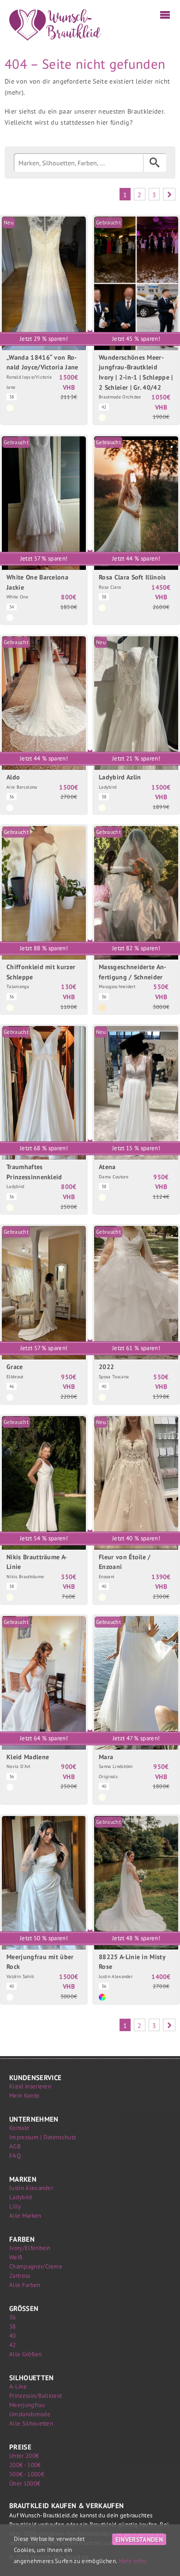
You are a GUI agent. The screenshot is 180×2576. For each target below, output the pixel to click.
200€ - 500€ (25, 2465)
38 (13, 2326)
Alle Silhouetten (31, 2423)
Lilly (15, 2206)
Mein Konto (24, 2096)
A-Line (18, 2386)
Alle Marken (25, 2216)
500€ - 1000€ (27, 2474)
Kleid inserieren (30, 2086)
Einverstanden (139, 2539)
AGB (15, 2146)
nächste (169, 194)
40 (13, 2336)
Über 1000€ (25, 2483)
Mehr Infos (133, 2561)
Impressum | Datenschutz (43, 2137)
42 (13, 2345)
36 (13, 2317)
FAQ (15, 2156)
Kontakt (19, 2128)
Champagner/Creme (36, 2266)
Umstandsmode (30, 2414)
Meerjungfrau (27, 2405)
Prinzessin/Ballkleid (36, 2396)
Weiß (16, 2257)
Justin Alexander (31, 2188)
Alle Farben (25, 2285)
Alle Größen (26, 2354)
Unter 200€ (24, 2456)
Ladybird (21, 2197)
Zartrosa (20, 2276)
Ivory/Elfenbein (30, 2248)
